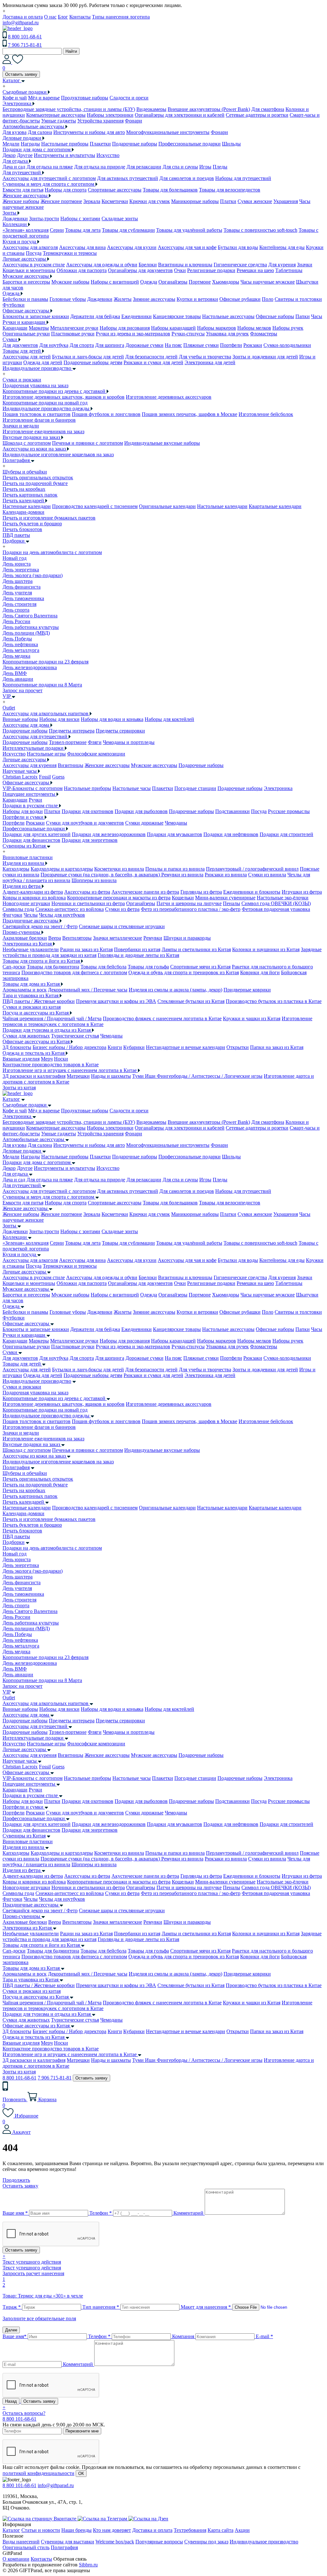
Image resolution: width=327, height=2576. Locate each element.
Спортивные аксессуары (115, 190)
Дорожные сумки (144, 345)
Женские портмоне (61, 201)
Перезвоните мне (82, 2431)
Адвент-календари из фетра (33, 892)
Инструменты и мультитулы (65, 155)
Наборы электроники (110, 115)
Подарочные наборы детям (93, 362)
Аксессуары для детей (27, 357)
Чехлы (31, 915)
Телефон (101, 2213)
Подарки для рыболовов (141, 811)
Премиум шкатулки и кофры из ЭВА (116, 1001)
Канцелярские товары (177, 316)
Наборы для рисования (125, 328)
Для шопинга (110, 345)
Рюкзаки (253, 345)
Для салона (40, 132)
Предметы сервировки (120, 731)
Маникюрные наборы (195, 201)
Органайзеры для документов (140, 270)
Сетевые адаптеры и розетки (257, 115)
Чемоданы (176, 823)
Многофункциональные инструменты (168, 132)
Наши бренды (76, 2530)
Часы (317, 316)
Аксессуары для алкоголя (30, 247)
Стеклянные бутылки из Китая (191, 1001)
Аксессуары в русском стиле (34, 265)
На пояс (173, 345)
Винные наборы (20, 719)
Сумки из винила (267, 875)
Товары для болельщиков (170, 190)
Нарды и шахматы (111, 1076)
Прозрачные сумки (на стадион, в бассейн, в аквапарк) (101, 875)
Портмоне (200, 282)
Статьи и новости (41, 2530)
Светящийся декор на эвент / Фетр (40, 926)
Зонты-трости (44, 219)
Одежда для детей (43, 362)
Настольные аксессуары (228, 316)
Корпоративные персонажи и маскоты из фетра (119, 898)
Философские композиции (96, 754)
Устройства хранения (100, 121)
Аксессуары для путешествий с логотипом (49, 178)
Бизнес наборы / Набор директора (69, 1047)
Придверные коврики (247, 990)
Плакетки (100, 144)
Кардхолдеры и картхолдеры (62, 869)
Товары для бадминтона (53, 967)
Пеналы (232, 903)
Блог (63, 17)
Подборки (14, 1542)
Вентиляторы (77, 938)
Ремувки (153, 938)
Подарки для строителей (286, 834)
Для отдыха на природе (100, 167)
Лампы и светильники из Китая (196, 949)
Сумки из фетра (122, 909)
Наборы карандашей (173, 328)
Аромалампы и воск (25, 990)
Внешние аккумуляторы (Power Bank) (209, 109)
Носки (61, 1059)
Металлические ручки (74, 328)
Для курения (282, 265)
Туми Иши (144, 1076)
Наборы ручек (288, 328)
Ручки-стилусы (188, 334)
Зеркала (92, 201)
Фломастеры (264, 334)
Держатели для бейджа (95, 316)
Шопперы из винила (94, 880)
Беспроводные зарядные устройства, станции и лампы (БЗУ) (69, 109)
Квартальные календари (275, 506)
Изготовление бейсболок (266, 414)
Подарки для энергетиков (90, 840)
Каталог (11, 1099)
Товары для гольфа (148, 967)
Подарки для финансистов (31, 840)
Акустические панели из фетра (145, 892)
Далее (11, 2330)
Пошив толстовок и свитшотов (37, 414)
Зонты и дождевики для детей (265, 357)
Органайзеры (173, 282)
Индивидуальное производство (37, 1381)
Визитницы (71, 765)
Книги (115, 1047)
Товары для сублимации (128, 230)
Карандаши (15, 328)
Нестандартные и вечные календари (186, 1047)
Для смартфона (268, 109)
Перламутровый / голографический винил (252, 869)
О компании (16, 2559)
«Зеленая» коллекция (26, 230)
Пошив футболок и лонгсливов (106, 414)
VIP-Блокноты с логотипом (33, 788)
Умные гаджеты (59, 121)
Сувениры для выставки (68, 2542)
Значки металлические (118, 938)
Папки (303, 316)
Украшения (286, 201)
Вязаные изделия (21, 1059)
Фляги (95, 742)
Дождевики (15, 219)
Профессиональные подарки (190, 144)
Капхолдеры (16, 869)
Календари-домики (23, 512)
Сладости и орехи (129, 98)
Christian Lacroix (20, 777)
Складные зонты (120, 219)
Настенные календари (27, 506)
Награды (30, 144)
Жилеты (123, 299)
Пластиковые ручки (73, 334)
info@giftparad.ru (21, 23)
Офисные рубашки (240, 299)
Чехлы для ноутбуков (62, 915)
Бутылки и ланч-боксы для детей (88, 357)
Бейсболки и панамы (25, 299)
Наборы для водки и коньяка (112, 719)
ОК (81, 2474)
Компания (183, 2336)
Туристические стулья (75, 1036)
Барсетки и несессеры (26, 282)
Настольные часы (132, 788)
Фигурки (12, 915)
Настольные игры (46, 754)
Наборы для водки (23, 811)
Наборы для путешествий (243, 178)
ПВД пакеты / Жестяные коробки (39, 1001)
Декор (9, 155)
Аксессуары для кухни (132, 247)
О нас (50, 17)
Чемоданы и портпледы (129, 742)
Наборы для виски (59, 719)
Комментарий (188, 2213)
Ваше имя (15, 2213)
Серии (57, 230)
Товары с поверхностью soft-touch (260, 230)
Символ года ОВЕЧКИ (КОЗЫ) (276, 903)
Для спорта (82, 345)
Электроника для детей (210, 362)
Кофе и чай (15, 98)
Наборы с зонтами (80, 219)
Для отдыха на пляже (50, 167)
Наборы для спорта (66, 190)
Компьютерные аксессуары (56, 115)
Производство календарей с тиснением (95, 506)
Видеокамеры (151, 109)
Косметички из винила (119, 869)
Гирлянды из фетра (201, 892)
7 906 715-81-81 (25, 45)
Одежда (149, 282)
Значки (305, 265)
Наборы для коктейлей (169, 719)
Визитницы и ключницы (185, 265)
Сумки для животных (26, 1036)
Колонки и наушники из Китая (266, 949)
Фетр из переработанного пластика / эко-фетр (191, 909)
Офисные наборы (275, 316)
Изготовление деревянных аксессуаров (169, 397)
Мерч (47, 1059)
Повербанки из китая (137, 949)
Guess (58, 777)
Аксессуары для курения (30, 765)
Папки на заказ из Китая (277, 1047)
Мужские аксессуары (154, 765)
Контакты (80, 17)
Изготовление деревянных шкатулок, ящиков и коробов (64, 397)
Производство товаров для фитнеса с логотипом (74, 972)
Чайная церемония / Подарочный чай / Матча (52, 1018)
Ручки (35, 800)
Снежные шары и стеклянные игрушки (122, 926)
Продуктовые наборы (85, 98)
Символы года (18, 909)
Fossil (45, 777)
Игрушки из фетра (302, 892)
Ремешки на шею (255, 270)
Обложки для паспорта (82, 270)
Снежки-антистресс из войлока (70, 909)
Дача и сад (14, 167)
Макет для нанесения (206, 2307)
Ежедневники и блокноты (252, 892)
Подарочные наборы (135, 144)
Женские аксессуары (107, 765)
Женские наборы (21, 201)
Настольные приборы (65, 144)
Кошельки (183, 898)
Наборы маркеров (217, 328)
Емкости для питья (23, 190)
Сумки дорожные (144, 823)
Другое (25, 155)
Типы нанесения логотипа (121, 17)
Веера (55, 938)
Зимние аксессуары (154, 299)
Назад (11, 2401)
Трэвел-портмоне (68, 742)
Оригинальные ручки (26, 334)
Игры (205, 167)
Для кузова (15, 132)
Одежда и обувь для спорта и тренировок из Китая (184, 972)
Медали (11, 144)
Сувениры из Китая (24, 1836)
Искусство (108, 155)
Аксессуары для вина (82, 247)
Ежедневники (137, 316)
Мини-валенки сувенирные (225, 898)
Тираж (12, 2307)
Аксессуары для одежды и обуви (102, 265)
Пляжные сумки (201, 345)
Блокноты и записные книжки (36, 316)
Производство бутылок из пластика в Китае (274, 1001)
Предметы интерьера (72, 731)
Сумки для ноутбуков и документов (85, 823)
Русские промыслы (289, 811)
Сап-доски (14, 967)
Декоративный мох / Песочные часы (88, 990)
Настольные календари (222, 506)
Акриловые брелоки (25, 938)
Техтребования (190, 2530)
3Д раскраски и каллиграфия (34, 1076)
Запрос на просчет (23, 1686)
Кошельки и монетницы (29, 270)
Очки (180, 270)
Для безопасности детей (151, 357)
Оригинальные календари (167, 506)
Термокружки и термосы (70, 253)
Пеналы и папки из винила (175, 869)
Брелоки (148, 265)
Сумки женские (255, 201)
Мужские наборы (70, 282)
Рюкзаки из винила (226, 875)
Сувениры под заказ (206, 2542)
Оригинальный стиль (26, 2547)
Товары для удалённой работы (189, 230)
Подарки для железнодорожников (109, 834)
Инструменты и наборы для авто (89, 132)
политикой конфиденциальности (38, 2473)
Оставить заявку (21, 74)
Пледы (220, 167)
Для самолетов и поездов (187, 178)
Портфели (231, 345)
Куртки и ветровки (197, 299)
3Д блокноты (17, 1047)
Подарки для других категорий (37, 834)
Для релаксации (144, 167)
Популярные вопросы (159, 2542)
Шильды (231, 144)
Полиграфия (16, 1467)
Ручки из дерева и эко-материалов (133, 334)
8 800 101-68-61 (25, 37)
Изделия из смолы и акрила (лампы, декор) (175, 990)
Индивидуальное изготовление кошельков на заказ (58, 454)
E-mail (264, 2336)
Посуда (34, 253)
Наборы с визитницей (115, 282)
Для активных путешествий (128, 178)
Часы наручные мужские (268, 282)
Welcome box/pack (115, 2542)
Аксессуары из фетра (87, 892)
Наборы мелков (254, 328)
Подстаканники (232, 811)
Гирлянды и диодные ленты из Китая (138, 955)
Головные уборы (68, 299)
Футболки (14, 305)
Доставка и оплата (23, 17)
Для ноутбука (54, 345)
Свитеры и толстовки (298, 299)
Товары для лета (83, 230)
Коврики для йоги (260, 972)
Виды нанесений (21, 2542)
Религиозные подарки (211, 270)
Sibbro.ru (88, 2565)
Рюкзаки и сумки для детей (153, 362)
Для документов (20, 345)
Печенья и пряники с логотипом (87, 443)
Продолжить (16, 2180)
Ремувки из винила (182, 875)
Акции (242, 2530)
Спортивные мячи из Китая (200, 967)
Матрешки (78, 1076)
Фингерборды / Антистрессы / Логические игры (210, 1076)
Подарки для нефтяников (231, 834)
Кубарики (134, 1047)
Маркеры (39, 328)
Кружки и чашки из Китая (252, 1018)
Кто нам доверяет (112, 2530)
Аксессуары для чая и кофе (187, 247)
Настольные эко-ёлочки (283, 898)
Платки (228, 201)
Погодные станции (195, 788)
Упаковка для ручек (227, 334)
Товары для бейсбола (103, 967)
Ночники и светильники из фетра (88, 903)
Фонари (133, 121)
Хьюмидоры (226, 282)
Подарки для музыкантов (175, 834)
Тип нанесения (101, 2307)
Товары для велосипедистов (230, 190)
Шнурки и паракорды (187, 938)
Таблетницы (289, 270)
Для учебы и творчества (205, 357)
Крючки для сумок (150, 201)
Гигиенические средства (240, 265)
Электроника (278, 788)
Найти (71, 51)
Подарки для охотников (87, 811)
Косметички (115, 201)
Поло (268, 299)
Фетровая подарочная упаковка (276, 909)
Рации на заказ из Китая (86, 949)
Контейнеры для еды (282, 247)
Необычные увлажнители (31, 949)
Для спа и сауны (180, 167)
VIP (7, 1692)
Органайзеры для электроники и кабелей (180, 115)
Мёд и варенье (44, 98)
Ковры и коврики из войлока (34, 898)
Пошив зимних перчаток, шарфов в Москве (190, 414)
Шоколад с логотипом (27, 443)
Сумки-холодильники (287, 345)
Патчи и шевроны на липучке (189, 903)
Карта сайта (221, 2530)
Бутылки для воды (238, 247)
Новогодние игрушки (26, 903)
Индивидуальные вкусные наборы (162, 443)
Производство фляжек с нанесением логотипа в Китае (162, 1018)
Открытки (238, 1047)
